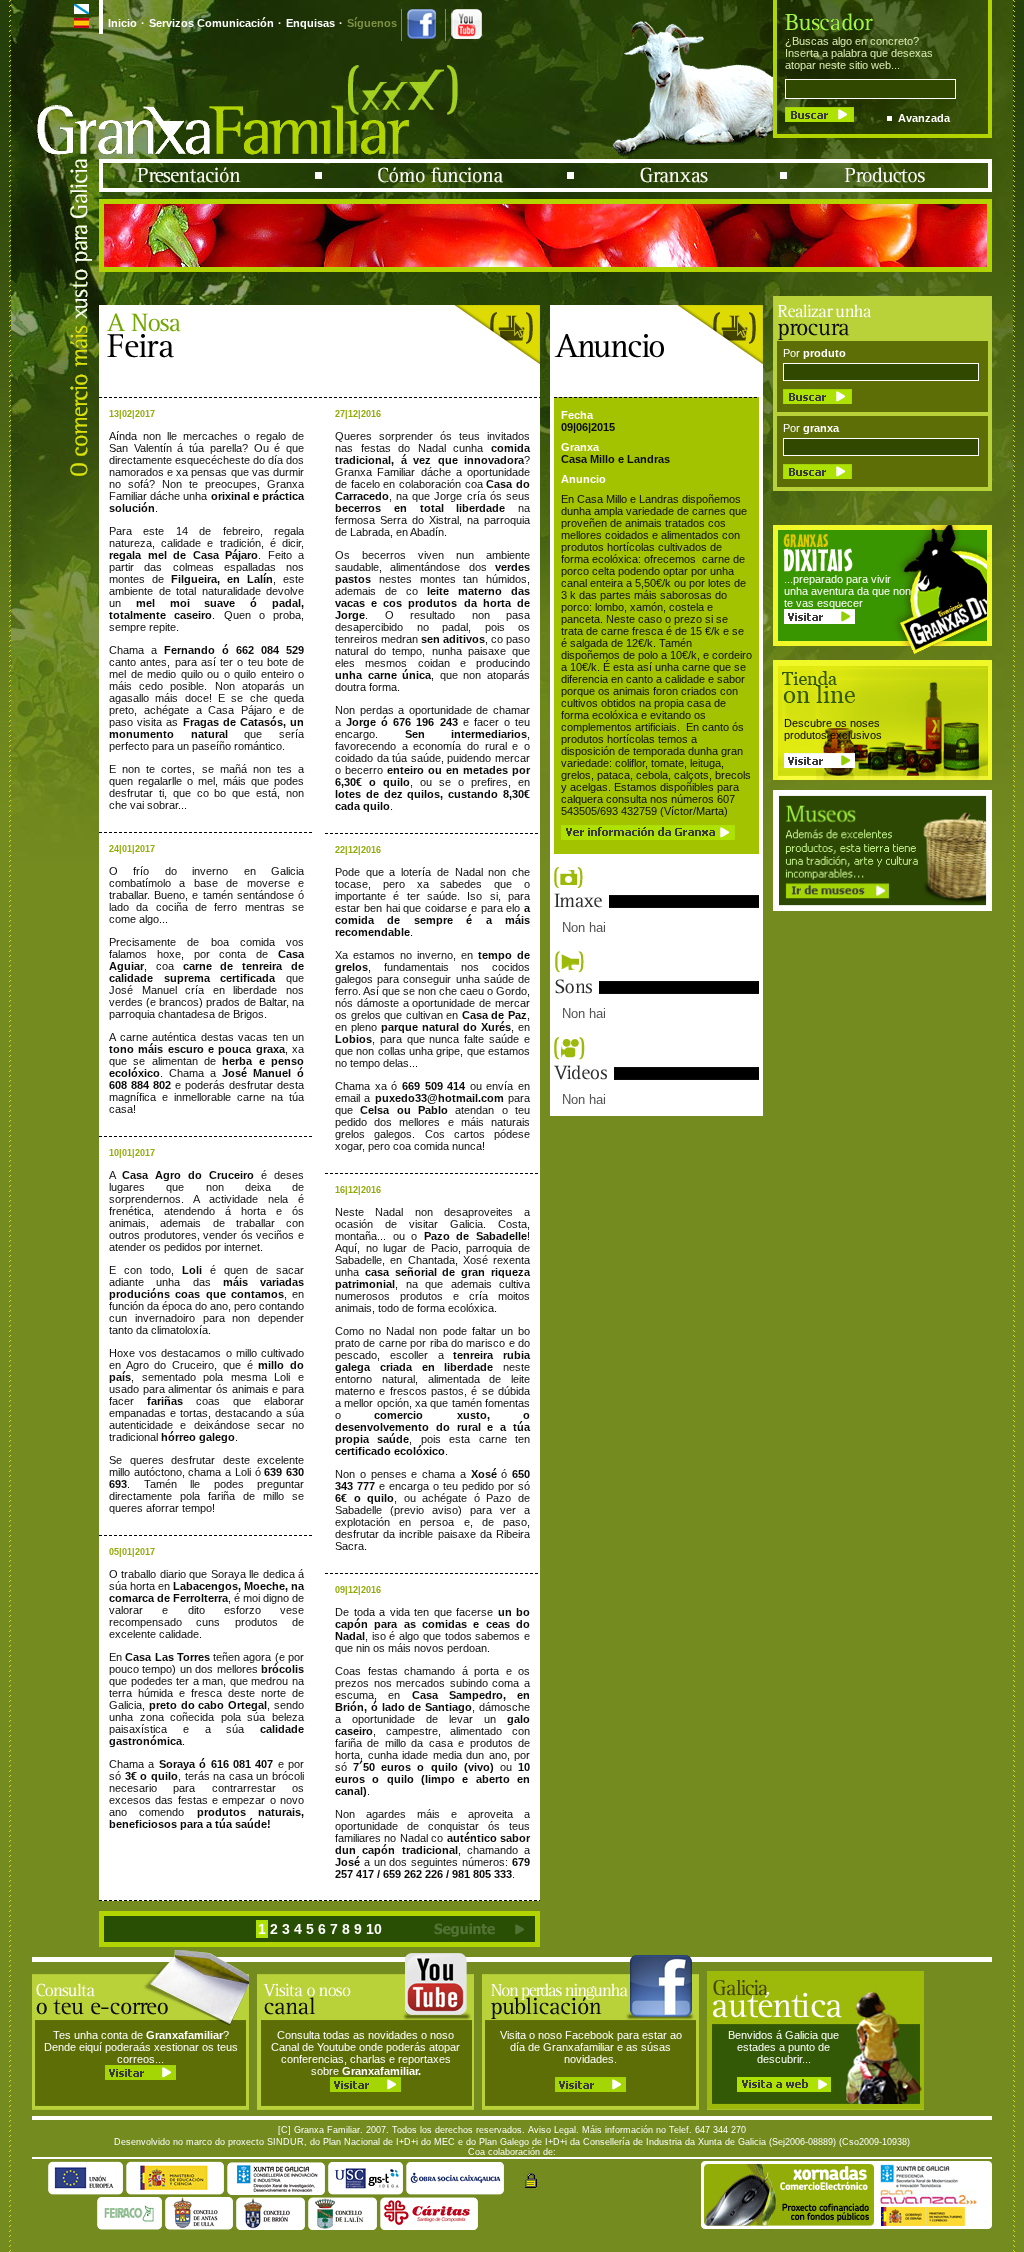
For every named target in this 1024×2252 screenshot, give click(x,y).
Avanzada (924, 118)
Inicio (122, 23)
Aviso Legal (552, 2130)
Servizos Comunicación (211, 23)
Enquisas (310, 23)
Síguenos (372, 23)
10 (374, 1929)
